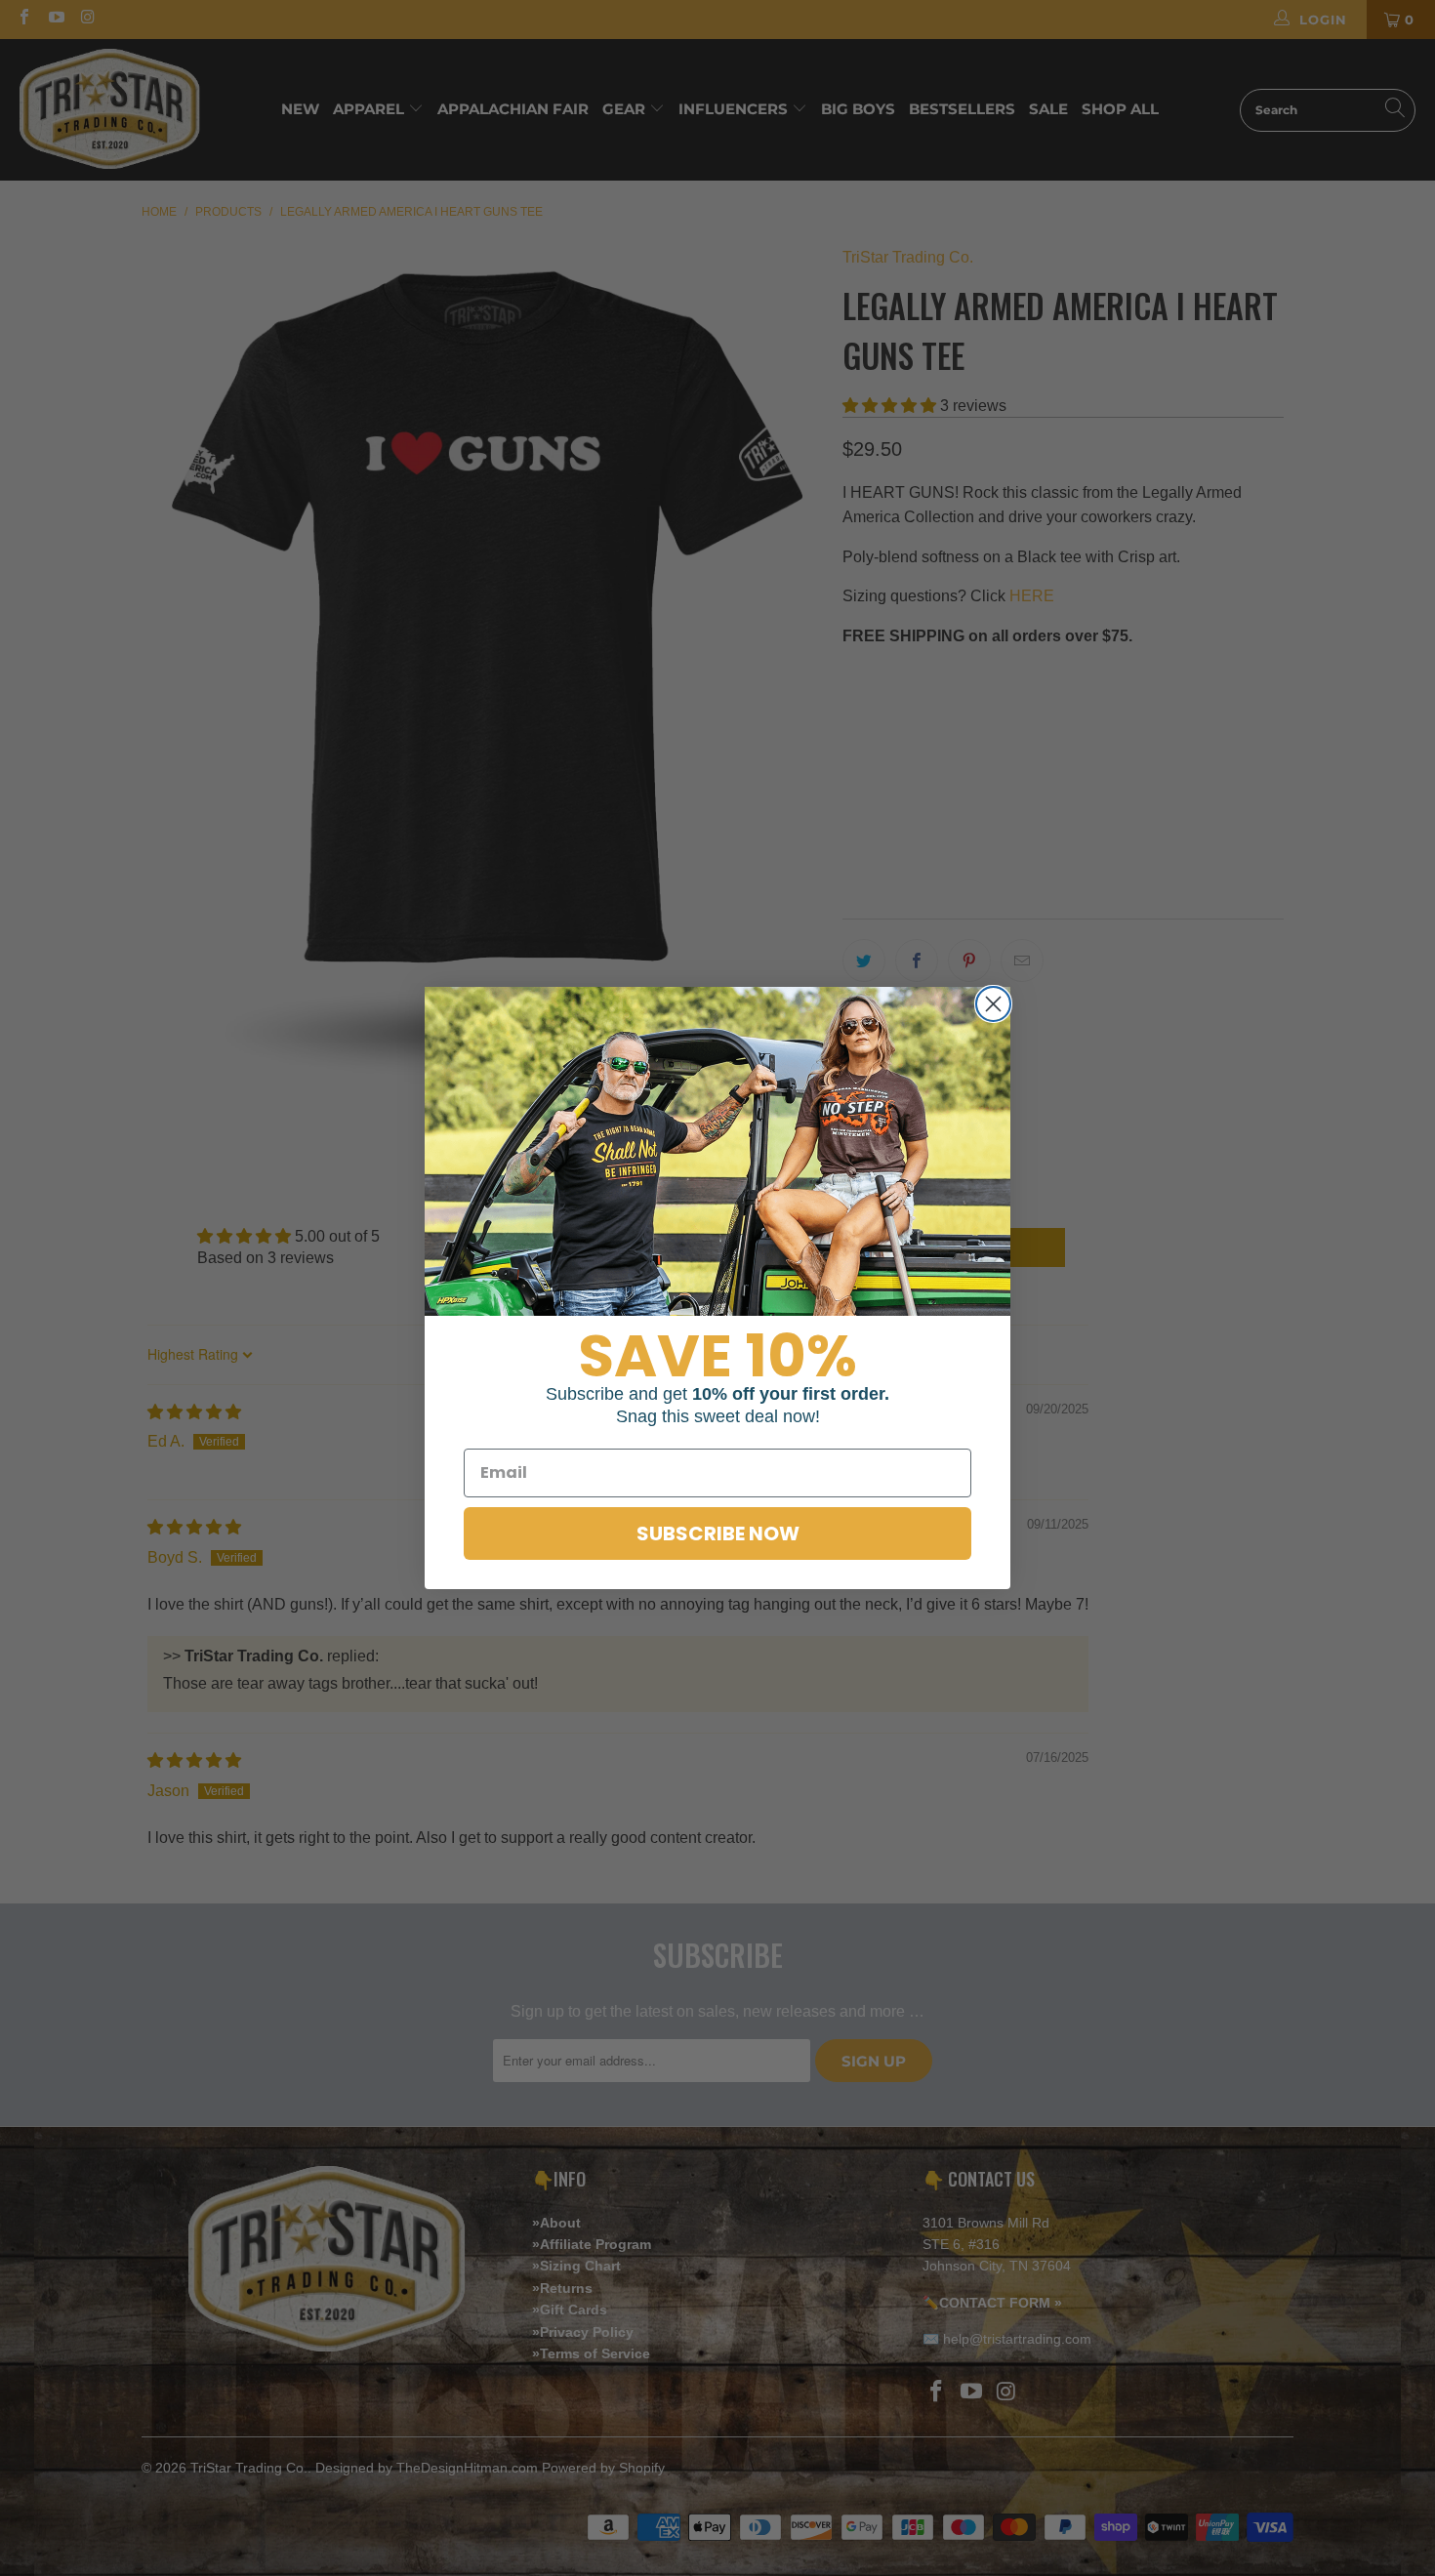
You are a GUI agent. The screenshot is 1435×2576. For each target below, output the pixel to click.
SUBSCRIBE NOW (718, 1533)
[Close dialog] (993, 1004)
